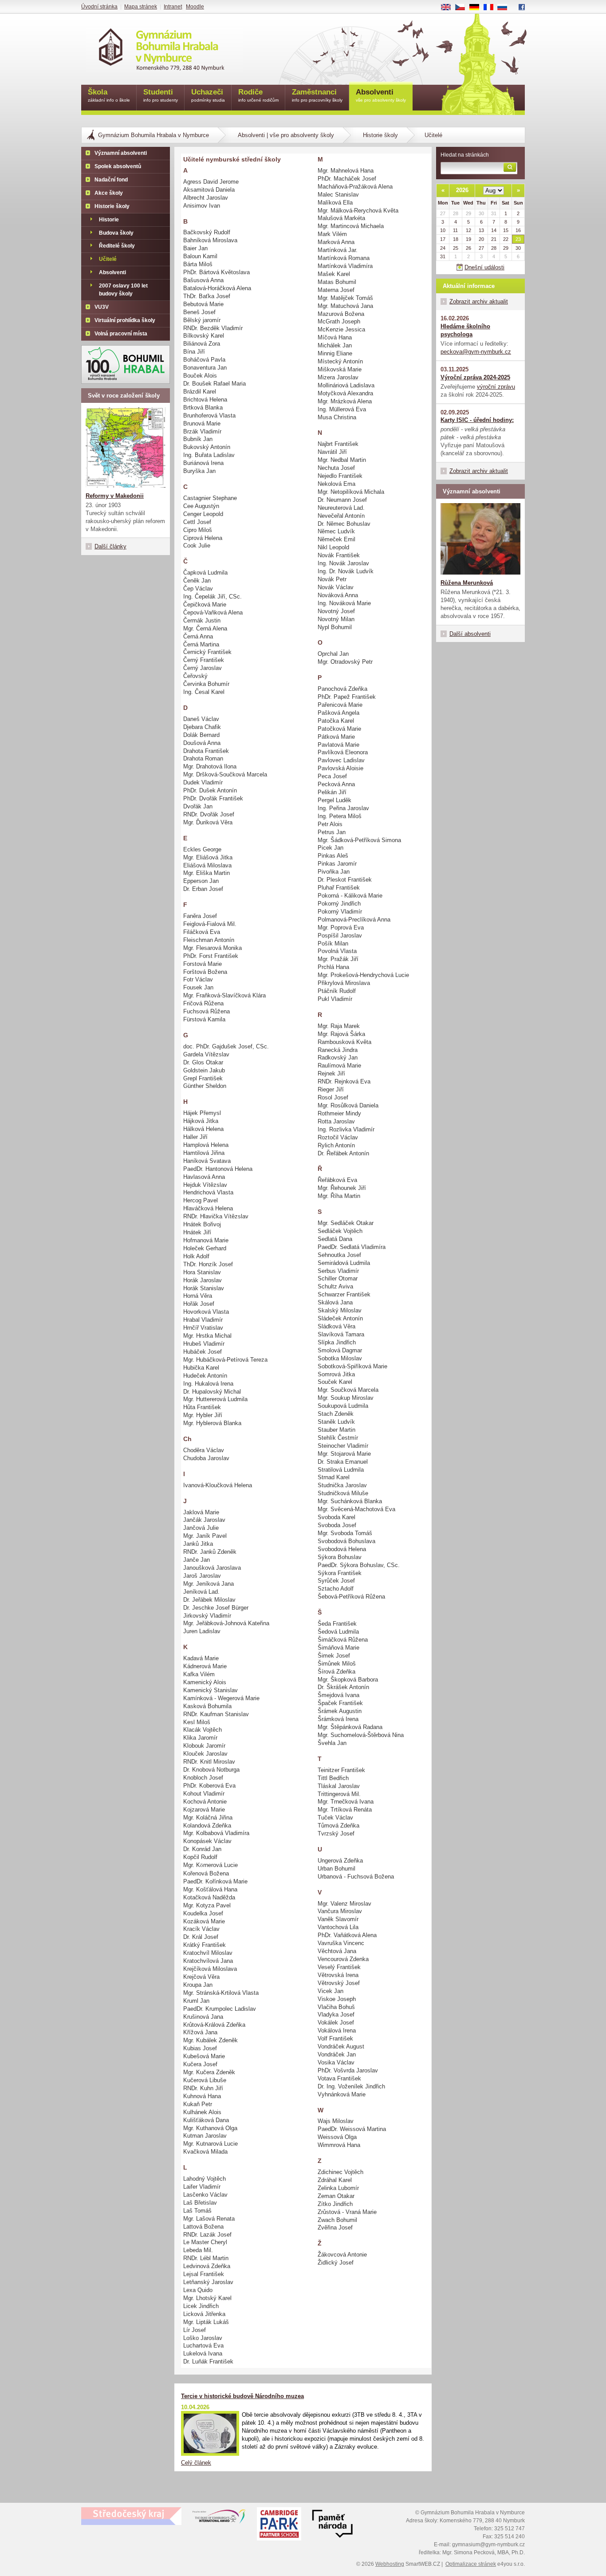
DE (478, 8)
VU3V (102, 307)
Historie (109, 220)
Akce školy (109, 193)
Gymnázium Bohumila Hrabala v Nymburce (153, 135)
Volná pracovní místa (121, 334)
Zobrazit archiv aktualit (479, 301)
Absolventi (112, 272)
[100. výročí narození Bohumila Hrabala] (126, 364)
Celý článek (196, 2463)
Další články (110, 546)
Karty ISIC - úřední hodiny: (477, 420)
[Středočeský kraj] (131, 2516)
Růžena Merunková (467, 583)
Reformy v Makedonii (115, 496)
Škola (109, 95)
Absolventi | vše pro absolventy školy (286, 135)
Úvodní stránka (99, 7)
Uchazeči (208, 95)
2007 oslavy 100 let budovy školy (123, 290)
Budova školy (116, 233)
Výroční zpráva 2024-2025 (475, 377)
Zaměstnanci (317, 95)
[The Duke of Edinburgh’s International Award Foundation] (219, 2518)
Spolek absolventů (118, 166)
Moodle (195, 7)
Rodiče (258, 95)
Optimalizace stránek (471, 2564)
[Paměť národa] (279, 2525)
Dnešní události (484, 267)
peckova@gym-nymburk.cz (476, 352)
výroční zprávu (496, 387)
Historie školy (380, 135)
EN (449, 8)
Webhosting (390, 2564)
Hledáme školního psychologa (465, 330)
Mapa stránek (141, 7)
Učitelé (108, 259)
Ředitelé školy (117, 246)
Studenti (161, 95)
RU (506, 8)
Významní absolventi (121, 153)
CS (463, 8)
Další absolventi (470, 634)
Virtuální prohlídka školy (125, 320)
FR (492, 8)
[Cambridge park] (332, 2525)
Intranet (173, 7)
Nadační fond (111, 180)
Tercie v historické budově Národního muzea (242, 2396)
